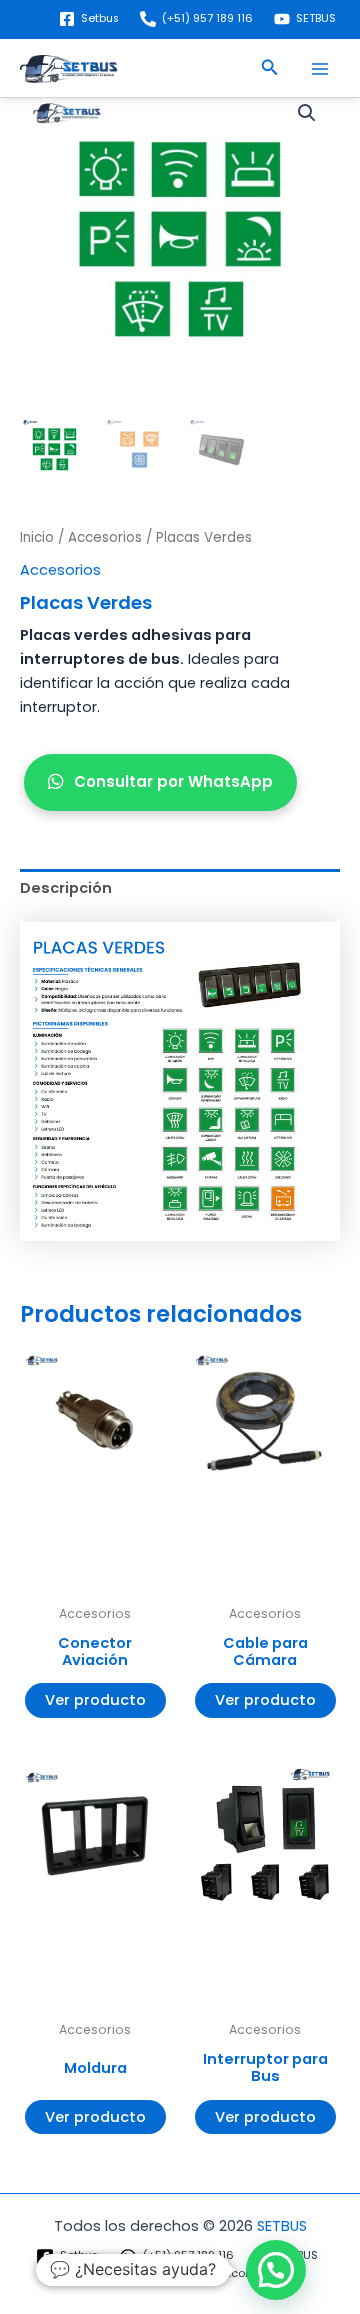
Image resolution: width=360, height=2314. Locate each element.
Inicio (37, 537)
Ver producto (95, 1700)
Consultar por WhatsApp (173, 781)
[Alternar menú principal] (320, 69)
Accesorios (105, 537)
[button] (270, 69)
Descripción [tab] (66, 888)
